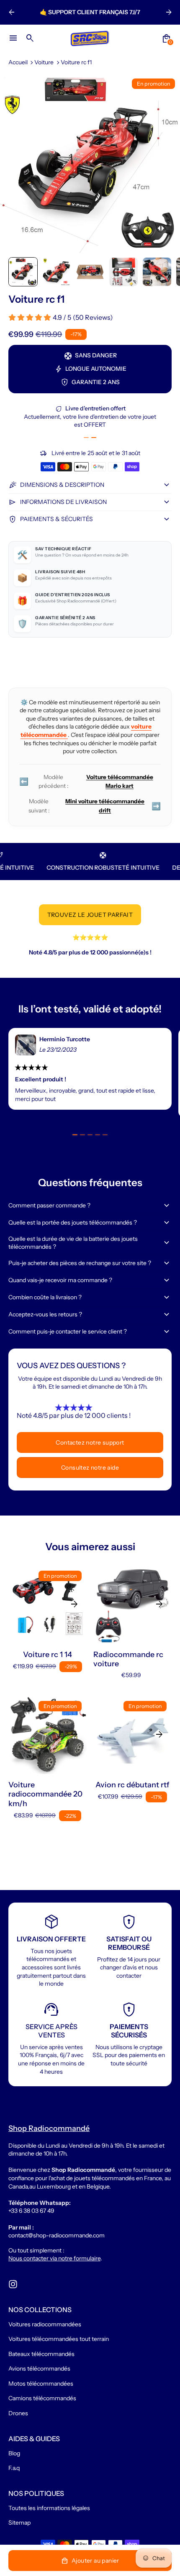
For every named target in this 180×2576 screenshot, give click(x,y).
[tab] (86, 438)
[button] (23, 272)
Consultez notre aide (90, 1468)
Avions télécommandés (39, 2369)
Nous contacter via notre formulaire (54, 2258)
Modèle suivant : (95, 806)
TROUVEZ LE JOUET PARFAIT (90, 915)
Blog (14, 2453)
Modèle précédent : (86, 782)
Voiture (44, 62)
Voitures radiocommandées (45, 2324)
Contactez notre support (90, 1442)
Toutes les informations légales (49, 2508)
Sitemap (19, 2523)
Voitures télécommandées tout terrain (59, 2339)
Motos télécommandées (41, 2384)
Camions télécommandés (42, 2398)
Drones (18, 2413)
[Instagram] (13, 2284)
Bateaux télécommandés (41, 2354)
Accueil (18, 62)
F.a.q (14, 2468)
